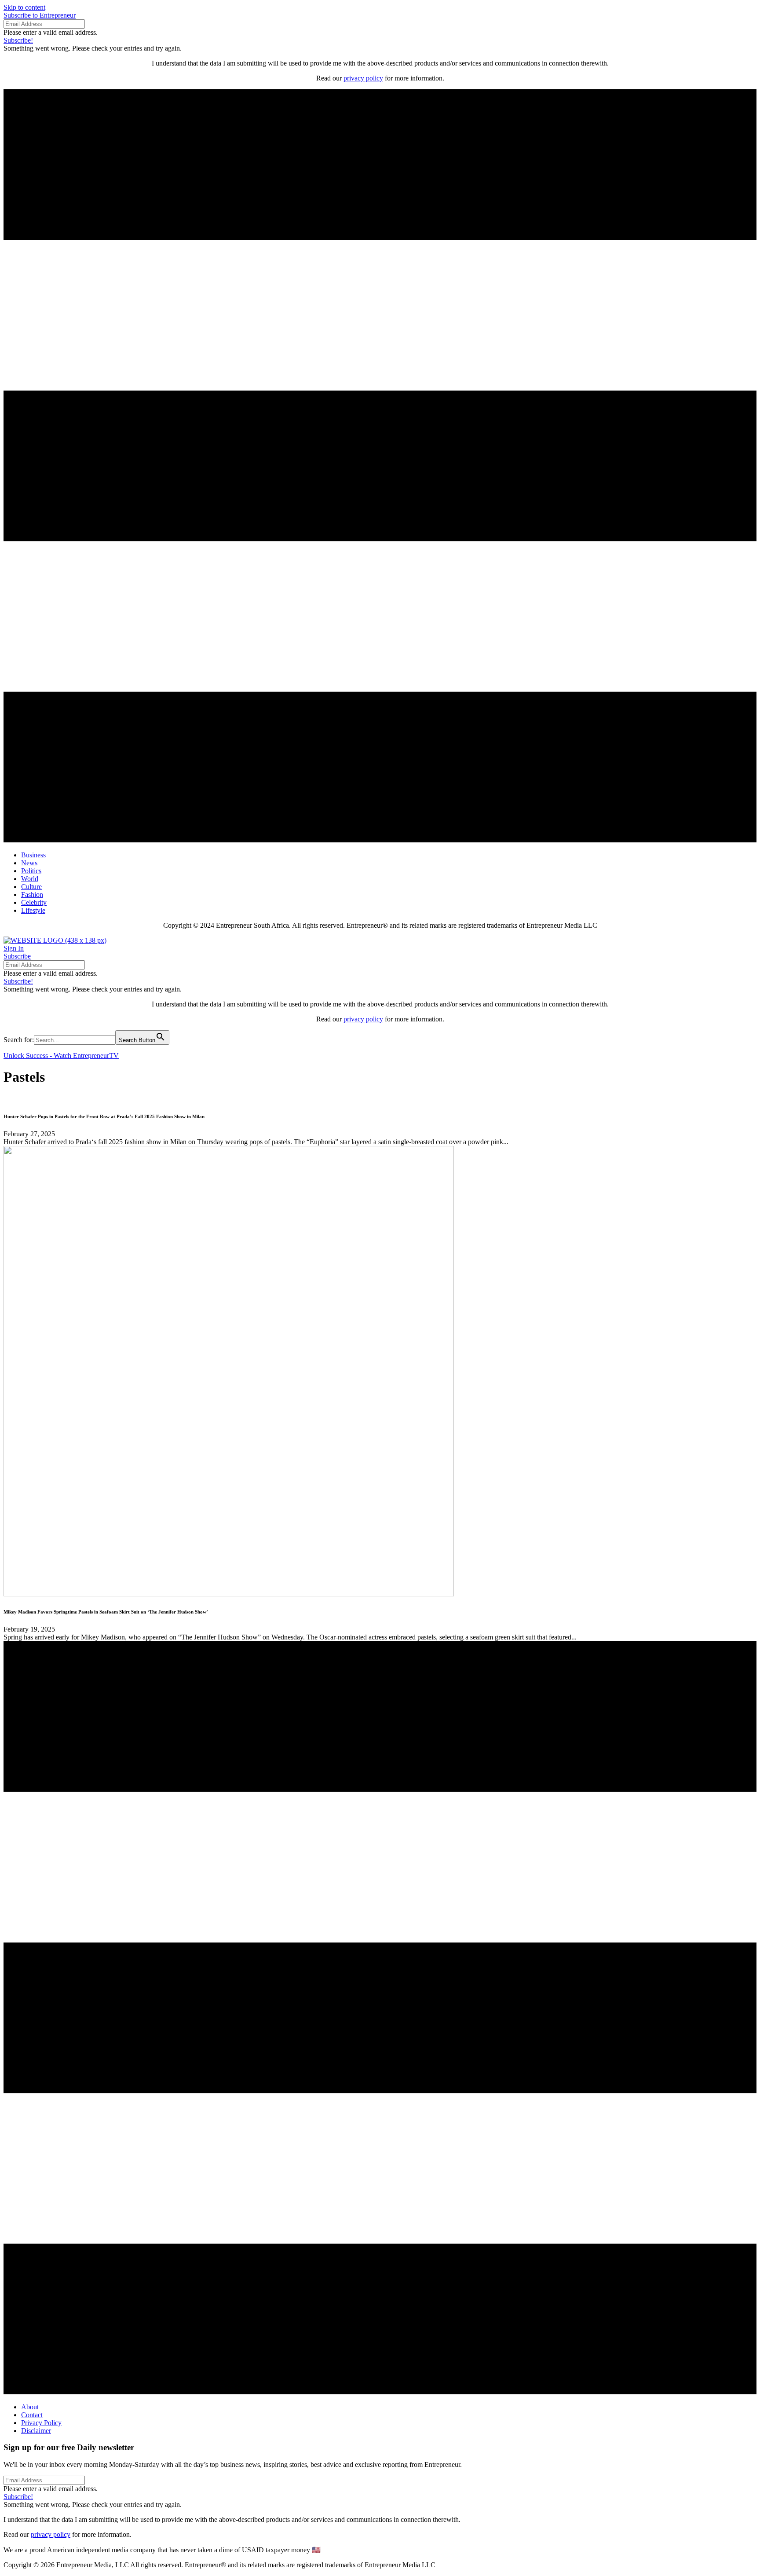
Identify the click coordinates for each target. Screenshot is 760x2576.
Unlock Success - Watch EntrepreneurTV (61, 1056)
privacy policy (363, 78)
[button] (40, 15)
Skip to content (24, 7)
